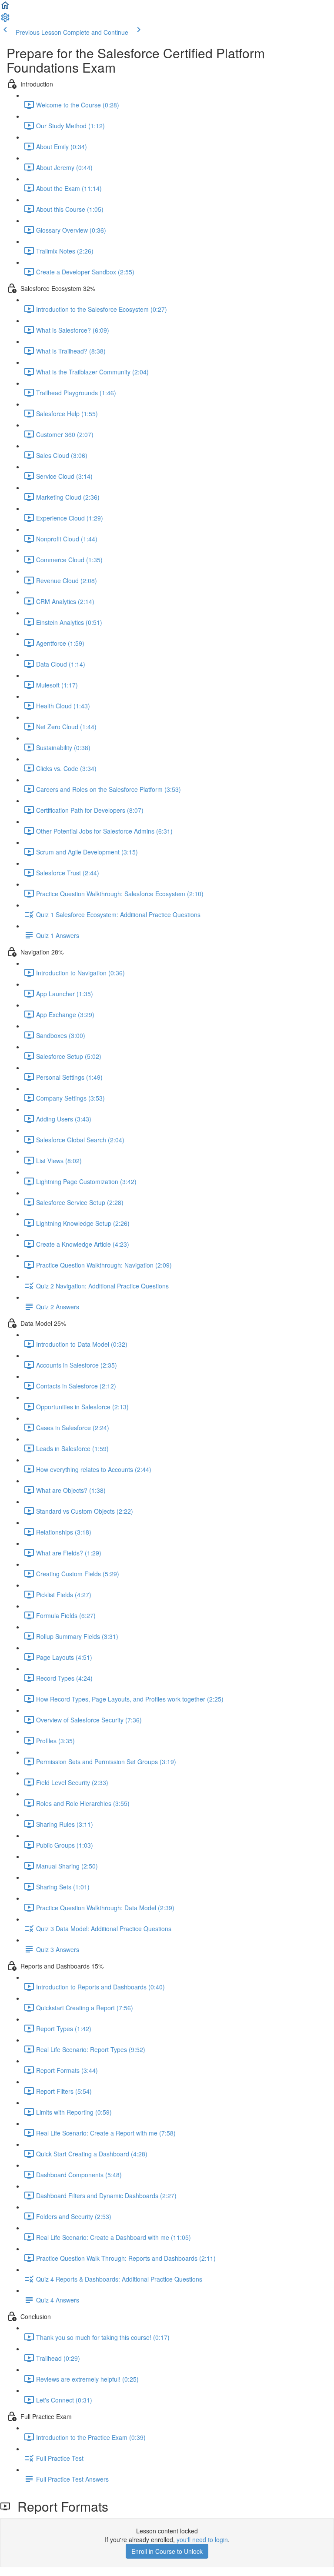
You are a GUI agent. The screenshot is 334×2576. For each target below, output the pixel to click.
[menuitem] (5, 20)
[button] (5, 8)
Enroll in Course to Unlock (167, 2551)
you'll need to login (202, 2539)
